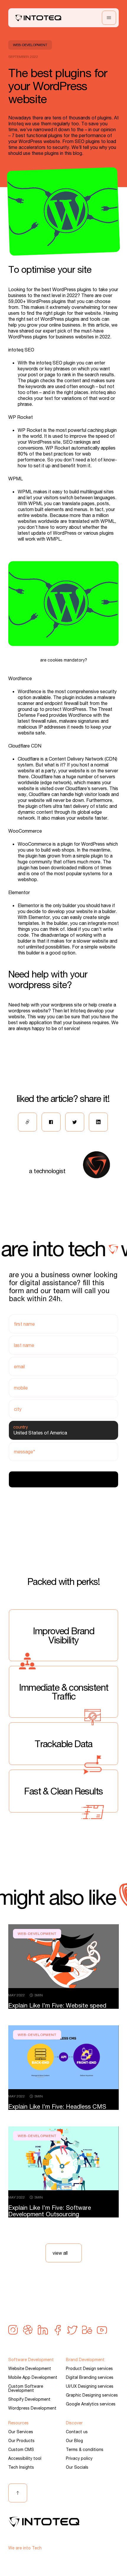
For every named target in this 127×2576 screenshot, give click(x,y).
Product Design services (89, 2369)
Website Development (30, 2369)
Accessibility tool (25, 2458)
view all (60, 2253)
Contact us (77, 2432)
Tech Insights (21, 2467)
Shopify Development (29, 2399)
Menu (109, 18)
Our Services (21, 2432)
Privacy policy (79, 2458)
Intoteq (38, 18)
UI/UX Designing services (90, 2386)
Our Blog (74, 2441)
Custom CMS (21, 2449)
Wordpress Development (32, 2408)
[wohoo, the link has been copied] (27, 1122)
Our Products (21, 2441)
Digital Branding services (90, 2377)
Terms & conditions (85, 2449)
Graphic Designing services (92, 2395)
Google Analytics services (91, 2404)
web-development (30, 45)
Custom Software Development (26, 2388)
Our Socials (77, 2467)
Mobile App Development (33, 2377)
